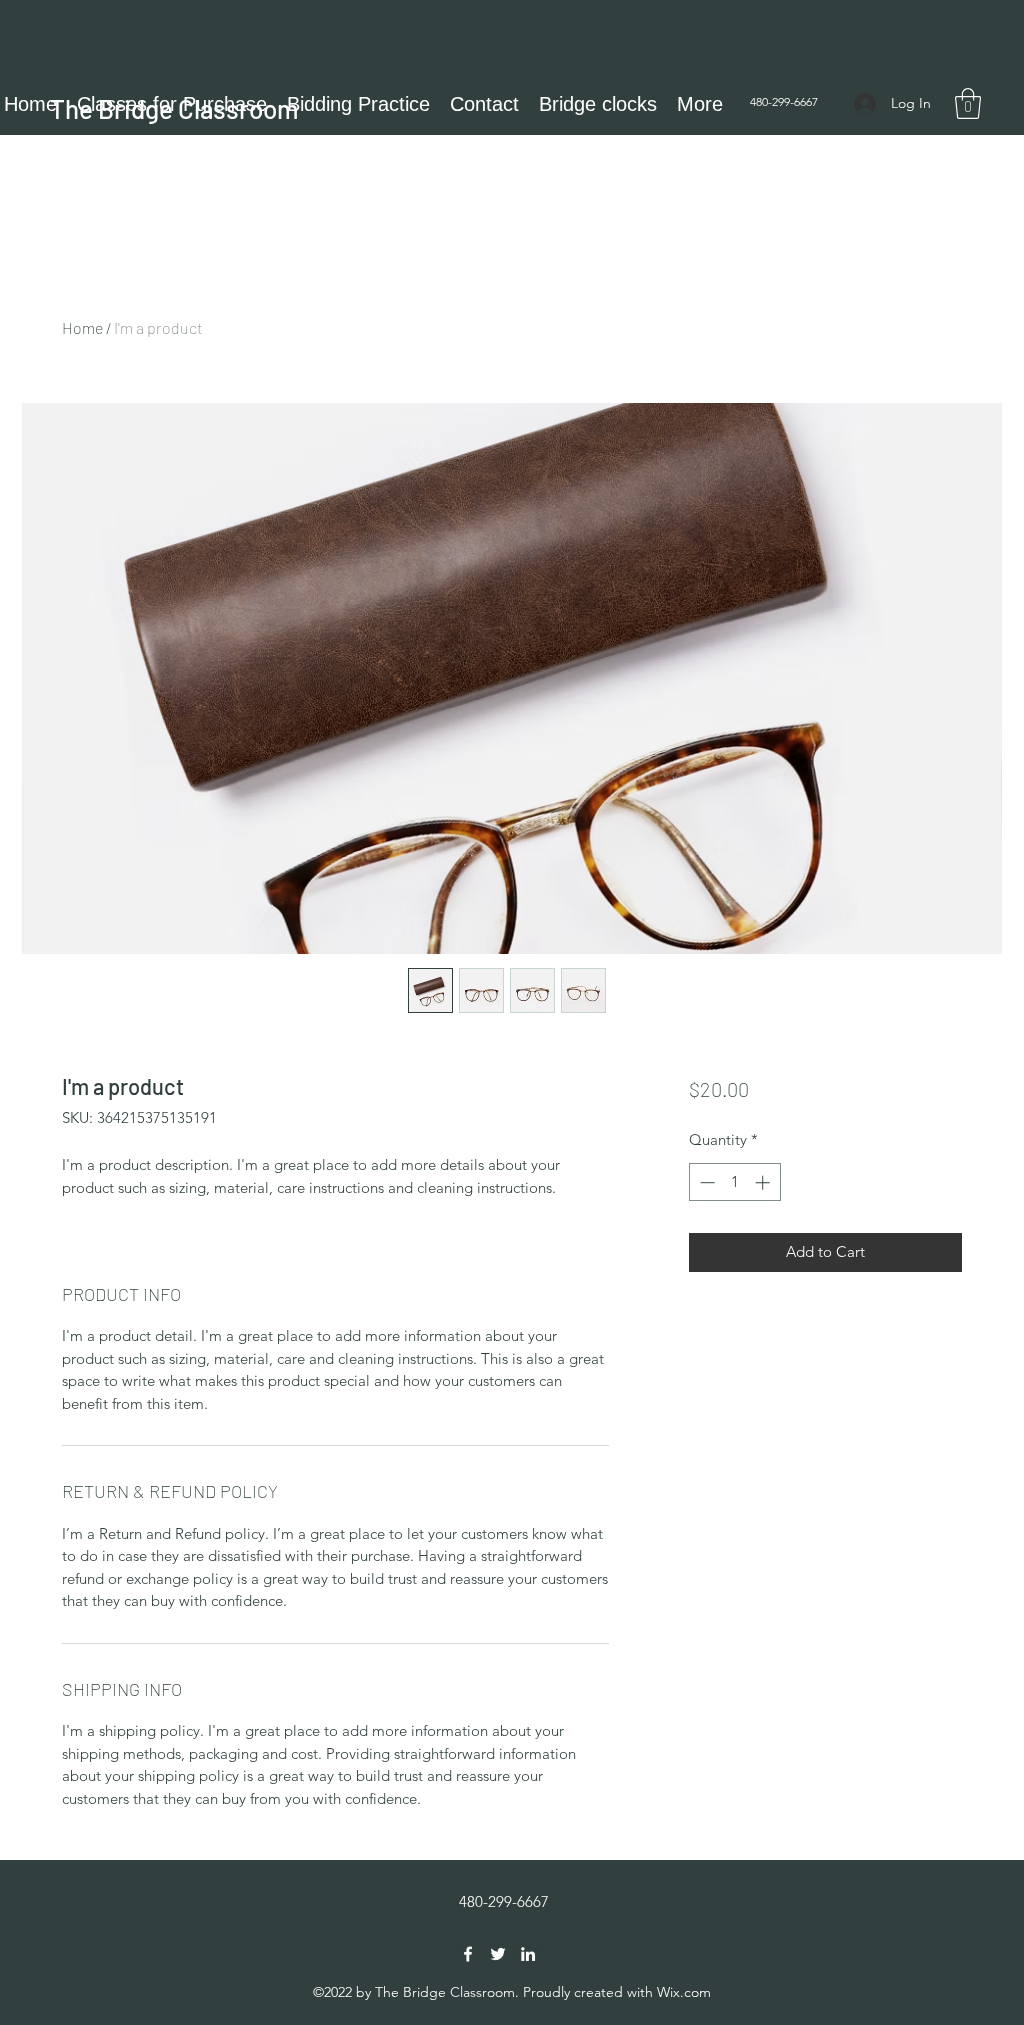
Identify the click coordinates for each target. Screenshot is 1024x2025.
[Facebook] (468, 1954)
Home (82, 327)
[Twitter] (498, 1954)
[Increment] (764, 1182)
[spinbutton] (734, 1182)
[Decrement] (705, 1182)
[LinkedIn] (528, 1954)
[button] (968, 103)
